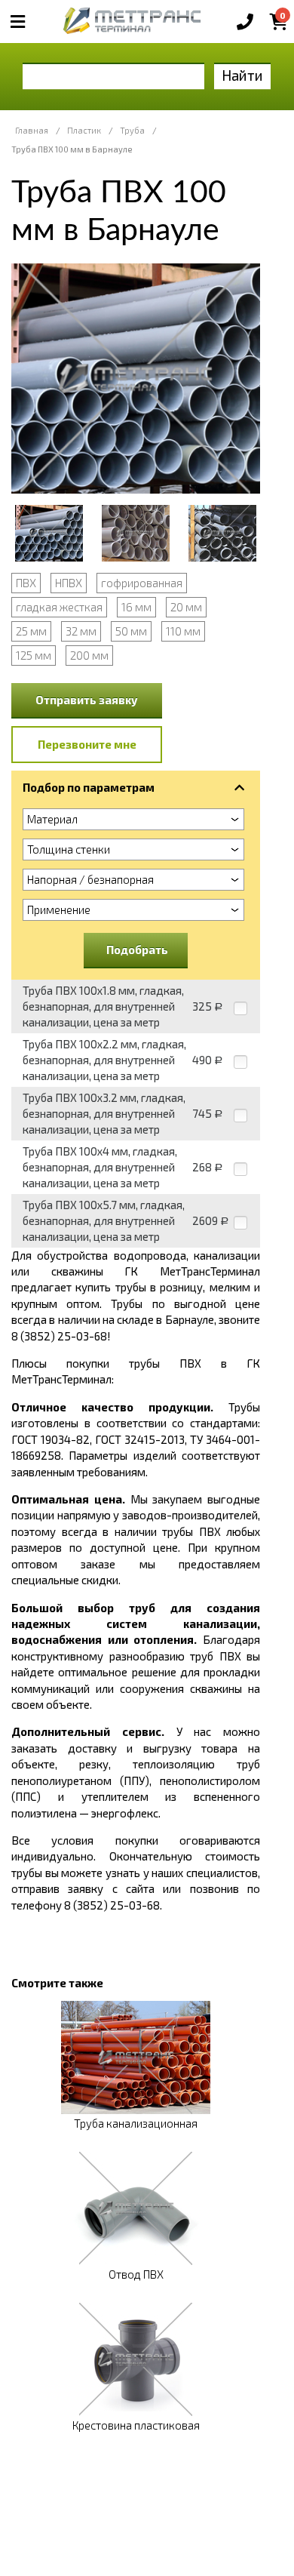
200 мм (89, 655)
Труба (132, 130)
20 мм (186, 607)
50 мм (131, 631)
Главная (32, 130)
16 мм (136, 607)
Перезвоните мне (87, 744)
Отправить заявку (87, 700)
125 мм (34, 655)
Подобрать (137, 949)
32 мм (81, 631)
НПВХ (69, 583)
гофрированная (142, 583)
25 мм (31, 631)
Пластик (84, 130)
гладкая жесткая (59, 607)
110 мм (183, 631)
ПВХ (26, 583)
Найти (242, 75)
